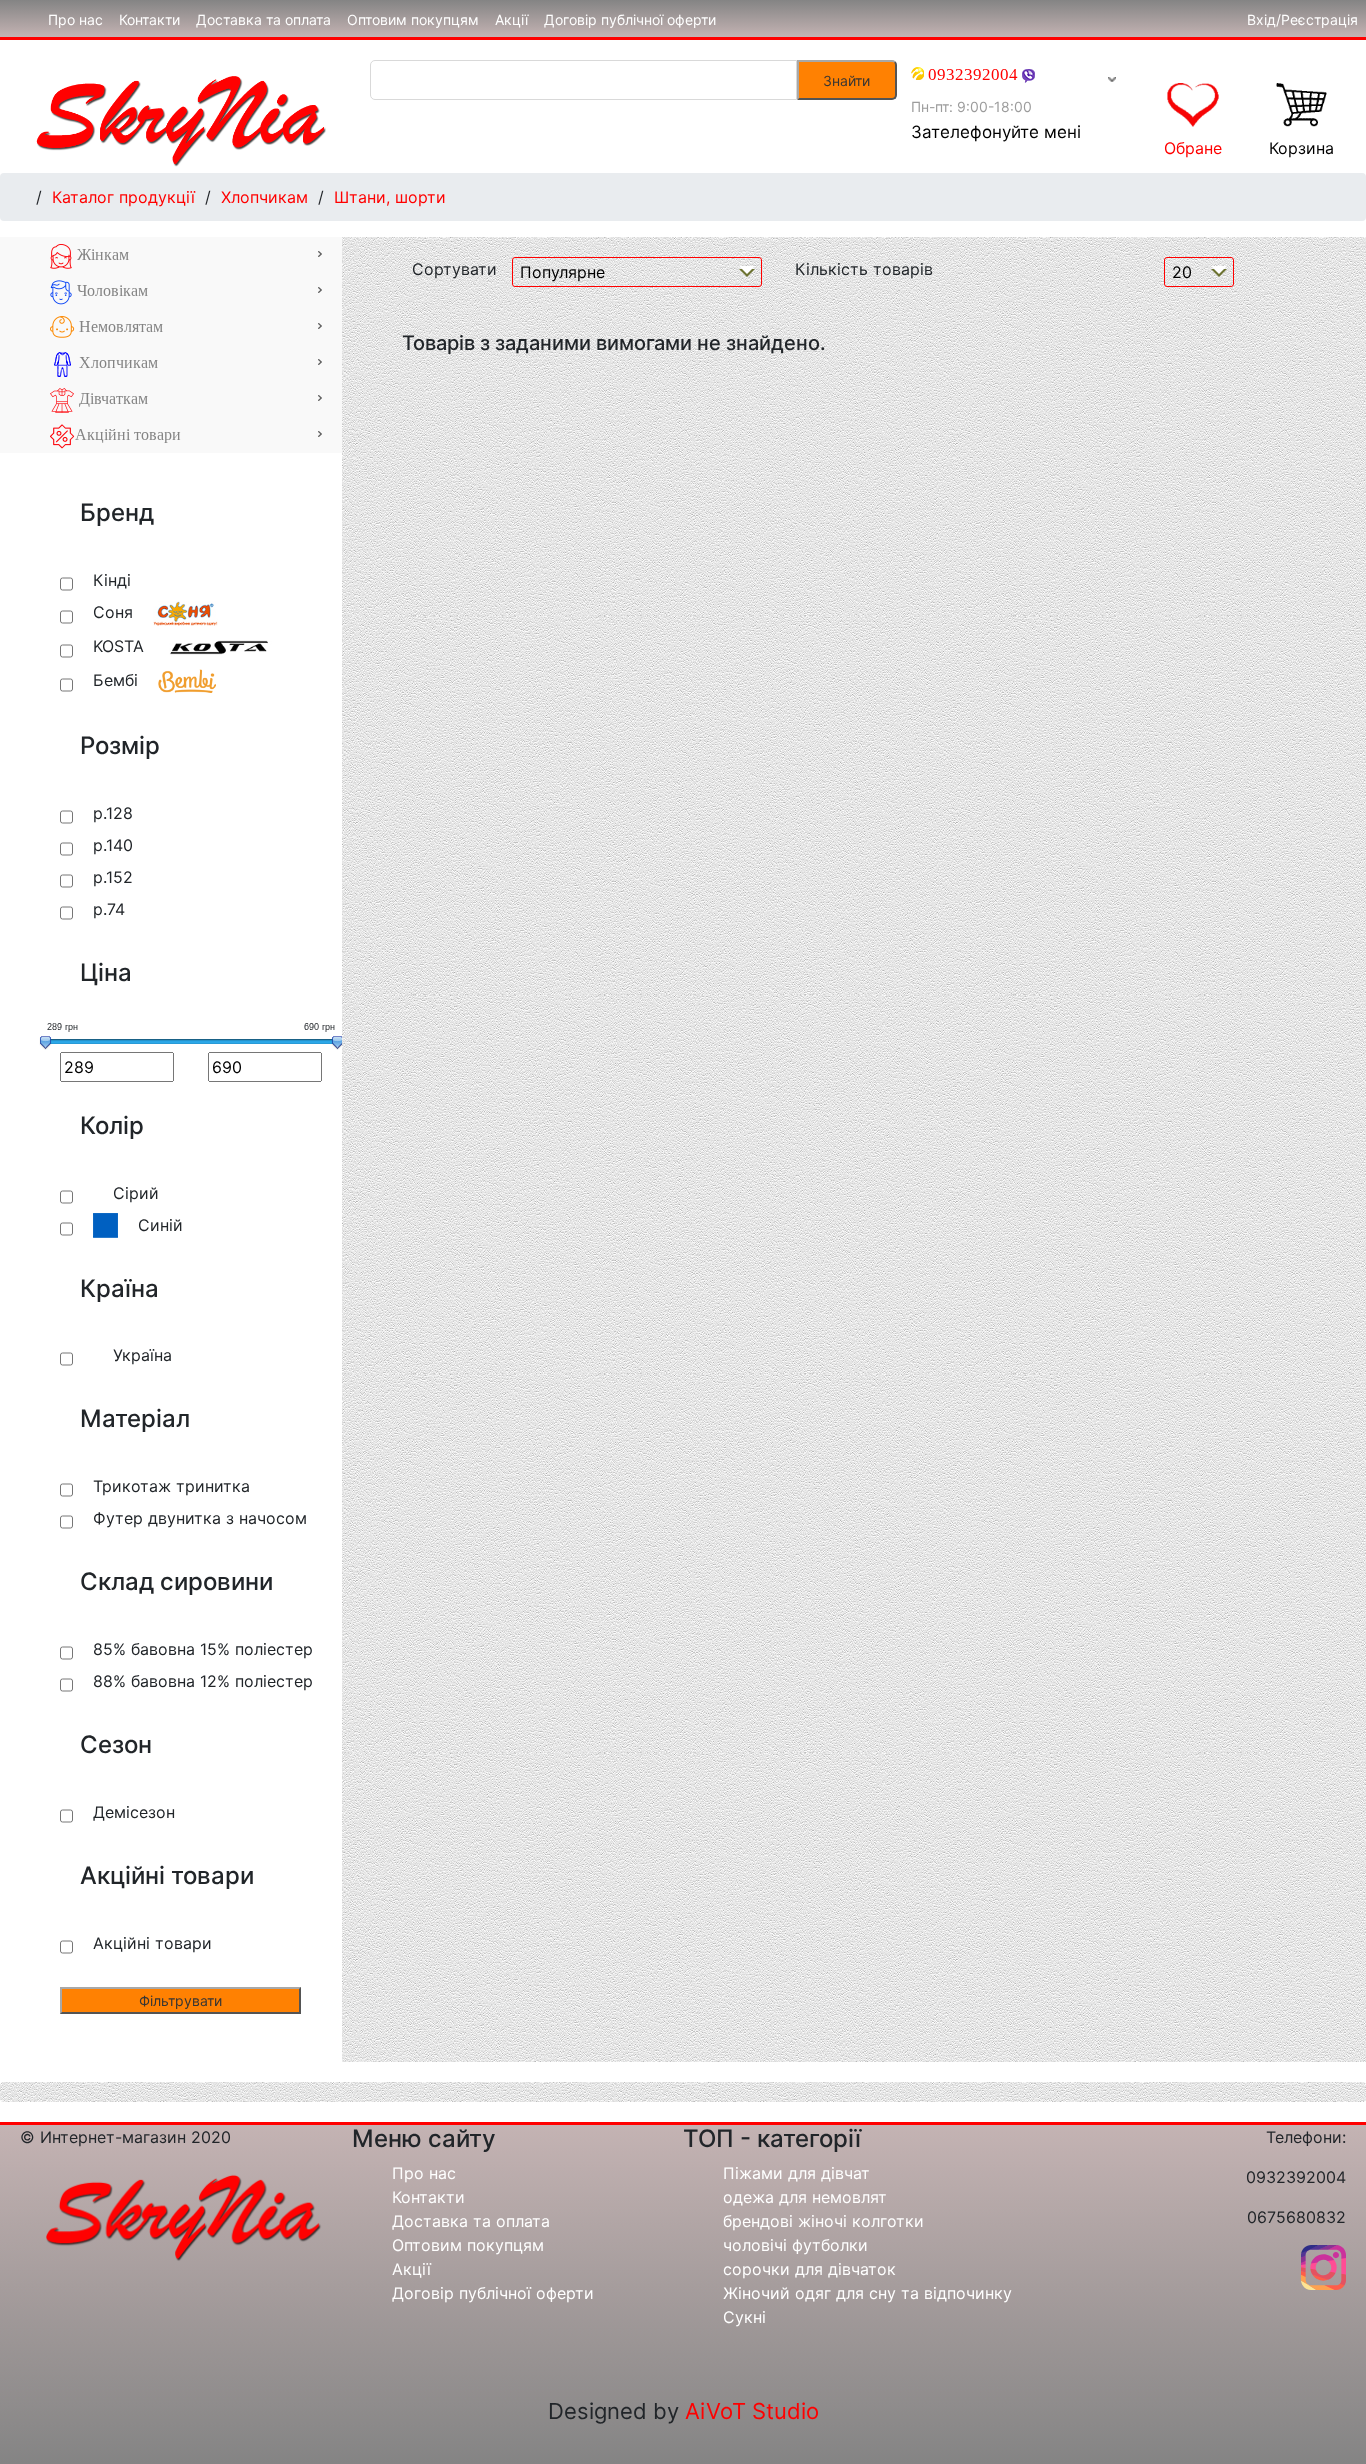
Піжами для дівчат (796, 2173)
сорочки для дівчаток (809, 2269)
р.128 (113, 813)
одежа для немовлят (805, 2197)
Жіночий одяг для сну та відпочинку (867, 2293)
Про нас (75, 19)
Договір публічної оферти (630, 19)
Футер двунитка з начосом (200, 1518)
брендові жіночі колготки (823, 2221)
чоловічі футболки (795, 2245)
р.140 (113, 845)
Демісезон (134, 1812)
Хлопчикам (264, 197)
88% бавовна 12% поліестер (203, 1681)
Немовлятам (119, 326)
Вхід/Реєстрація (1302, 19)
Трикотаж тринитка (171, 1486)
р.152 (113, 877)
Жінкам (101, 254)
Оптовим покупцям (413, 19)
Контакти (149, 19)
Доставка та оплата (263, 19)
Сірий (136, 1193)
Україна (142, 1355)
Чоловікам (110, 290)
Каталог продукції (123, 197)
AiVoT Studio (752, 2411)
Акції (511, 19)
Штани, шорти (390, 197)
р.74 (109, 909)
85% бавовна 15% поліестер (203, 1649)
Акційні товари (128, 434)
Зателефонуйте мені (996, 132)
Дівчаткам (111, 398)
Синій (160, 1225)
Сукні (744, 2317)
